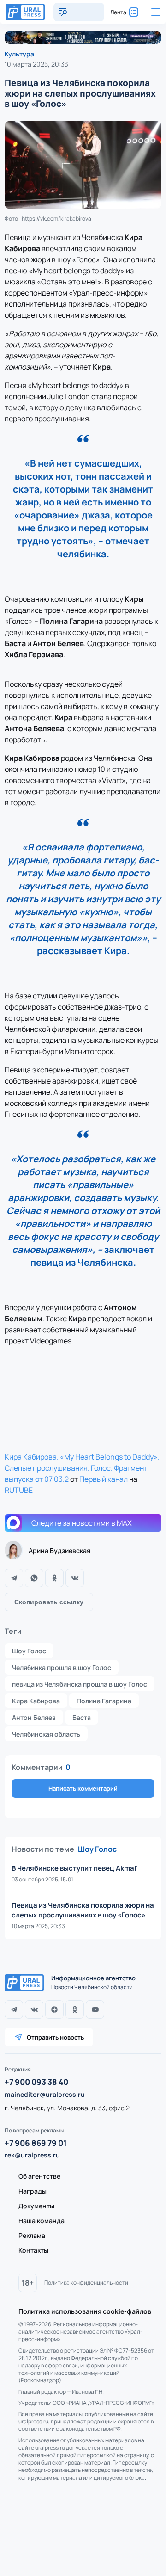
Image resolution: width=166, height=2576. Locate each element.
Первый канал (104, 1479)
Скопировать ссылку (49, 1602)
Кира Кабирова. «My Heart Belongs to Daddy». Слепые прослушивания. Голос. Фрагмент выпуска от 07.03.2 (82, 1468)
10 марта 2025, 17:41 (35, 1986)
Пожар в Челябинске (81, 2541)
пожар (22, 2541)
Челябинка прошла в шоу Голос (62, 1667)
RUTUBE (19, 1490)
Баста (82, 1717)
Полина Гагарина (104, 1701)
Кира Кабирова (36, 1701)
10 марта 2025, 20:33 (36, 64)
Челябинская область (46, 1734)
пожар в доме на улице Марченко (65, 2558)
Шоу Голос (29, 1651)
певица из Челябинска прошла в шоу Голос (80, 1684)
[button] (135, 2146)
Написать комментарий (83, 1788)
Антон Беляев (34, 1717)
